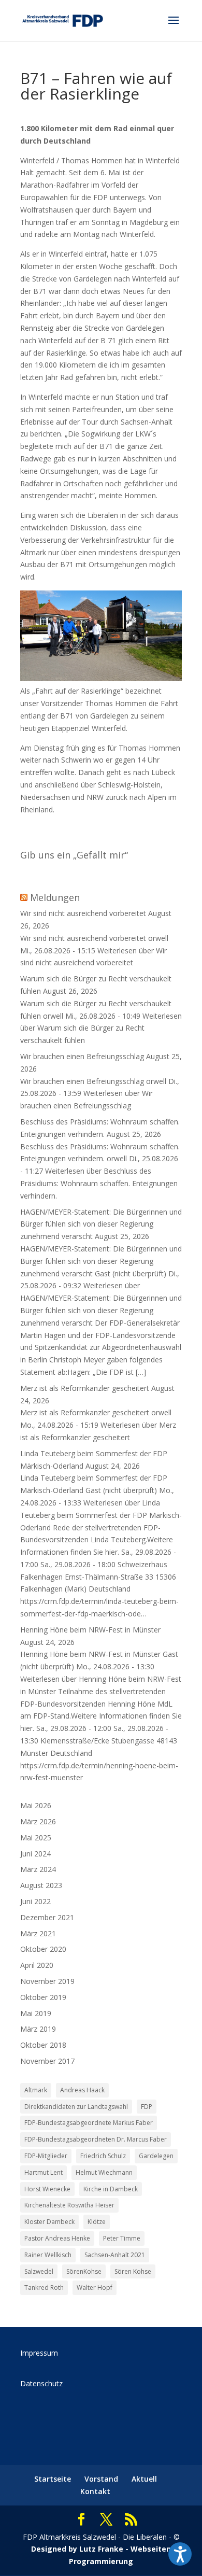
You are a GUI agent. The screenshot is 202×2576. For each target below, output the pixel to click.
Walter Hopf (95, 2288)
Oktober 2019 (43, 1997)
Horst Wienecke (47, 2189)
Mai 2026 (36, 1805)
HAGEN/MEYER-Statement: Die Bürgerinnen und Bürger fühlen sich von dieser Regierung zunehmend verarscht (101, 1224)
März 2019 (38, 2029)
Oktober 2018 (43, 2045)
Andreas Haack (82, 2090)
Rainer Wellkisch (48, 2255)
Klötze (97, 2222)
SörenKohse (84, 2271)
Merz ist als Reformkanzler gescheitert (85, 1388)
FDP (147, 2107)
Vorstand (101, 2479)
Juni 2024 (35, 1854)
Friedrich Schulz (103, 2156)
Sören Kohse (133, 2271)
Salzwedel (39, 2271)
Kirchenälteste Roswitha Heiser (69, 2205)
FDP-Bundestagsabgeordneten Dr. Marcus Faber (96, 2139)
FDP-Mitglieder (46, 2156)
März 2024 (38, 1869)
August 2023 (41, 1885)
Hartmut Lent (44, 2172)
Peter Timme (122, 2238)
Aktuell (144, 2479)
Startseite (53, 2479)
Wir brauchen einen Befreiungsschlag (82, 1056)
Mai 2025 (36, 1838)
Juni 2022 (35, 1901)
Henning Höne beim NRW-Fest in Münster (90, 1630)
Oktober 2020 (43, 1949)
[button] (180, 2554)
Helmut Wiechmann (104, 2172)
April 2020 (37, 1965)
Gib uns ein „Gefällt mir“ (74, 855)
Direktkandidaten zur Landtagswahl (76, 2107)
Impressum (39, 2353)
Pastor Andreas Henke (57, 2238)
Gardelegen (156, 2156)
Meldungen (55, 897)
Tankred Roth (44, 2288)
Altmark (36, 2090)
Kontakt (95, 2491)
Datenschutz (41, 2383)
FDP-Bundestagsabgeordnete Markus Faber (89, 2123)
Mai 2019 (36, 2013)
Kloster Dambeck (49, 2222)
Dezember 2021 (47, 1917)
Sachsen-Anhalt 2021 (115, 2255)
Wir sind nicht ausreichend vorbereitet (83, 913)
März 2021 (38, 1933)
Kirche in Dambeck (111, 2189)
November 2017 (47, 2061)
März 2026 (38, 1821)
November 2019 (47, 1981)
